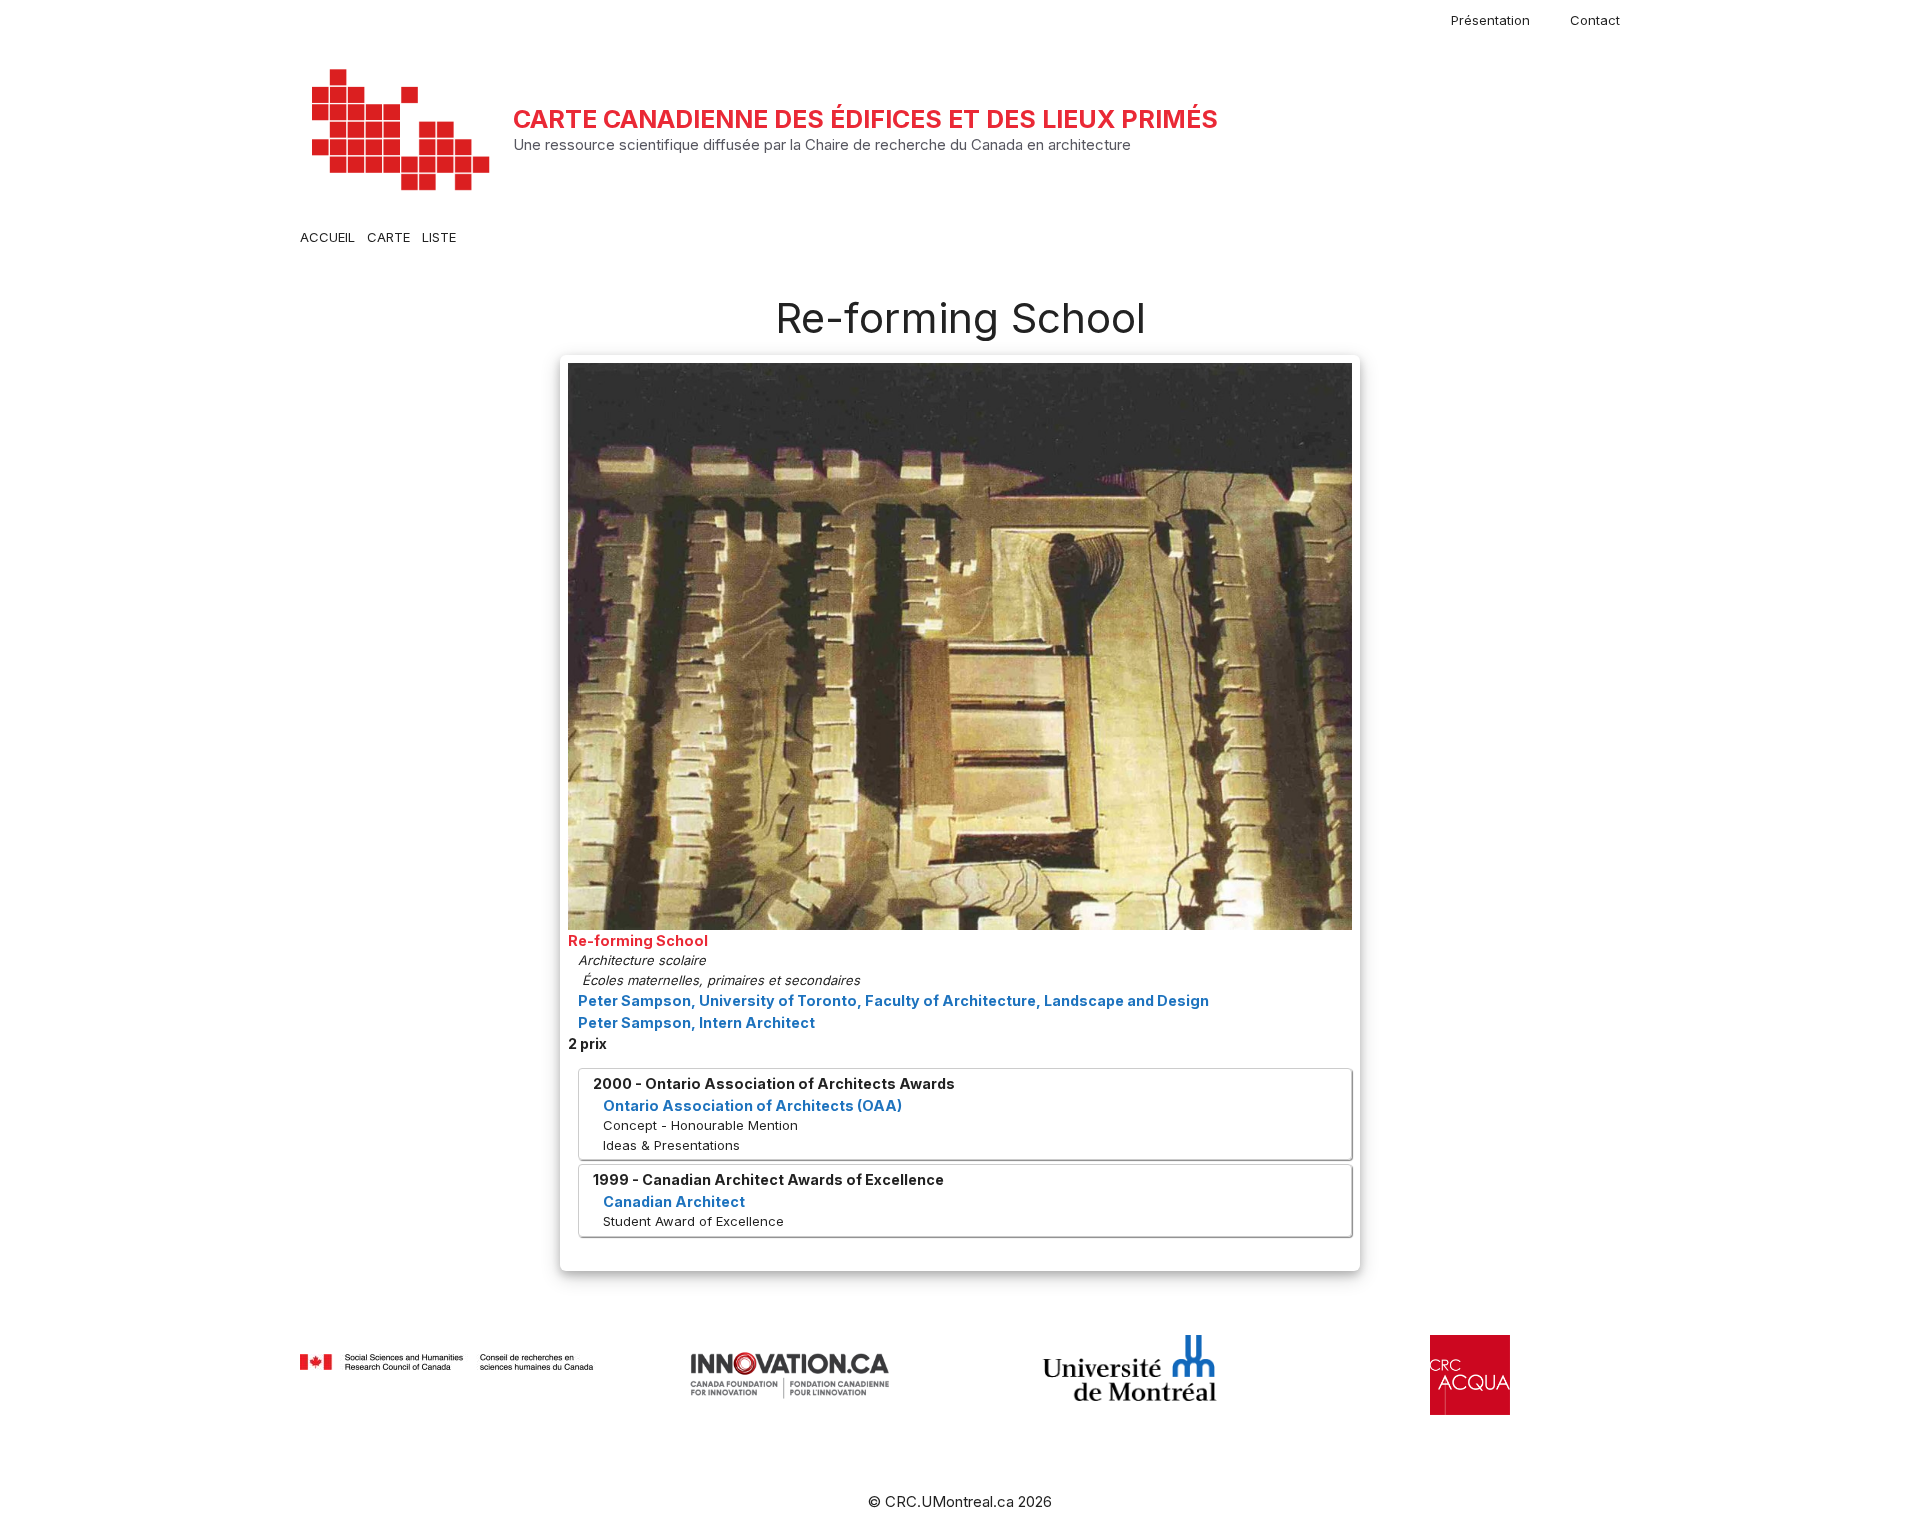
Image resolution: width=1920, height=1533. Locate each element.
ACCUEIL (327, 237)
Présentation (1490, 20)
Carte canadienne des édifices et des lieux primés (865, 119)
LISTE (439, 237)
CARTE (388, 237)
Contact (1595, 20)
